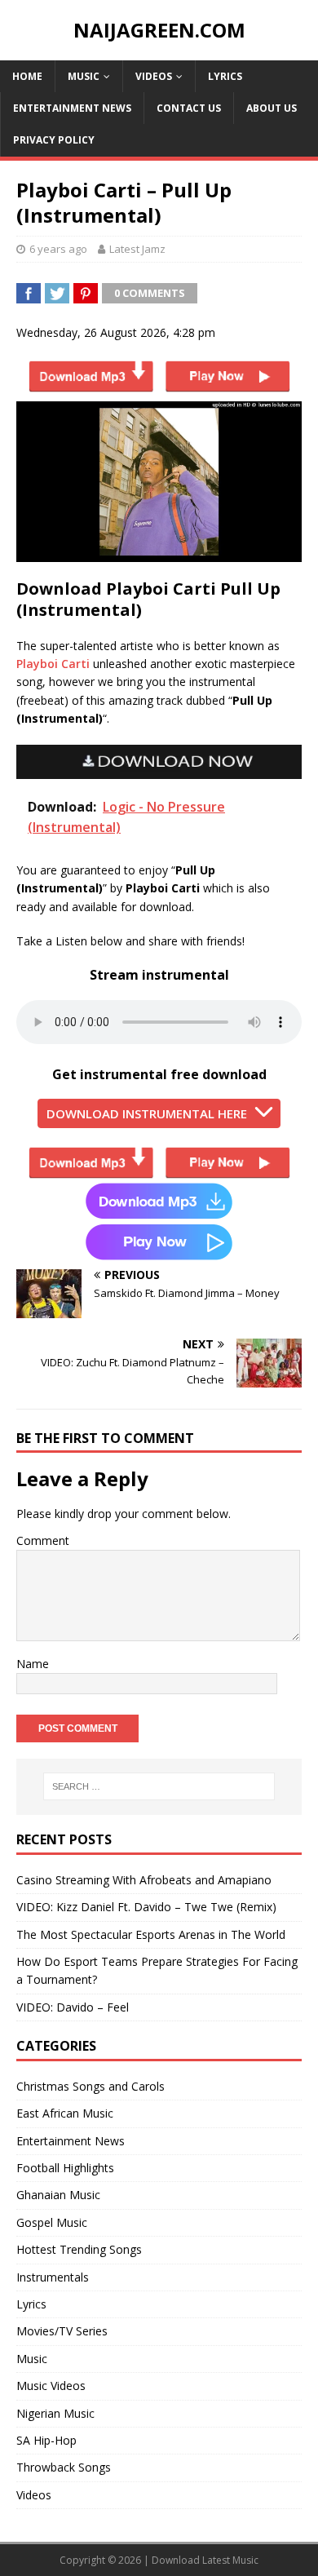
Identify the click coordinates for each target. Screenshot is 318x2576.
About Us (272, 108)
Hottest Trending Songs (79, 2249)
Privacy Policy (54, 140)
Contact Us (189, 108)
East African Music (65, 2113)
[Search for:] (159, 1786)
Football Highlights (65, 2168)
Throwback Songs (64, 2467)
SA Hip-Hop (46, 2440)
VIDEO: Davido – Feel (73, 2007)
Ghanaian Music (58, 2195)
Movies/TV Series (62, 2331)
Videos (154, 76)
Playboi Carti (53, 664)
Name (33, 1664)
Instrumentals (53, 2277)
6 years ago (58, 249)
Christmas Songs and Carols (91, 2086)
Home (27, 76)
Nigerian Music (55, 2413)
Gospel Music (52, 2222)
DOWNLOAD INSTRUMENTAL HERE (147, 1113)
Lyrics (225, 76)
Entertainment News (72, 108)
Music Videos (51, 2386)
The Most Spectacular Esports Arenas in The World (151, 1934)
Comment (43, 1540)
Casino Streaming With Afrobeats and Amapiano (144, 1880)
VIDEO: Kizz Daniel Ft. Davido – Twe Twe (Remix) (146, 1907)
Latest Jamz (137, 249)
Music (84, 76)
